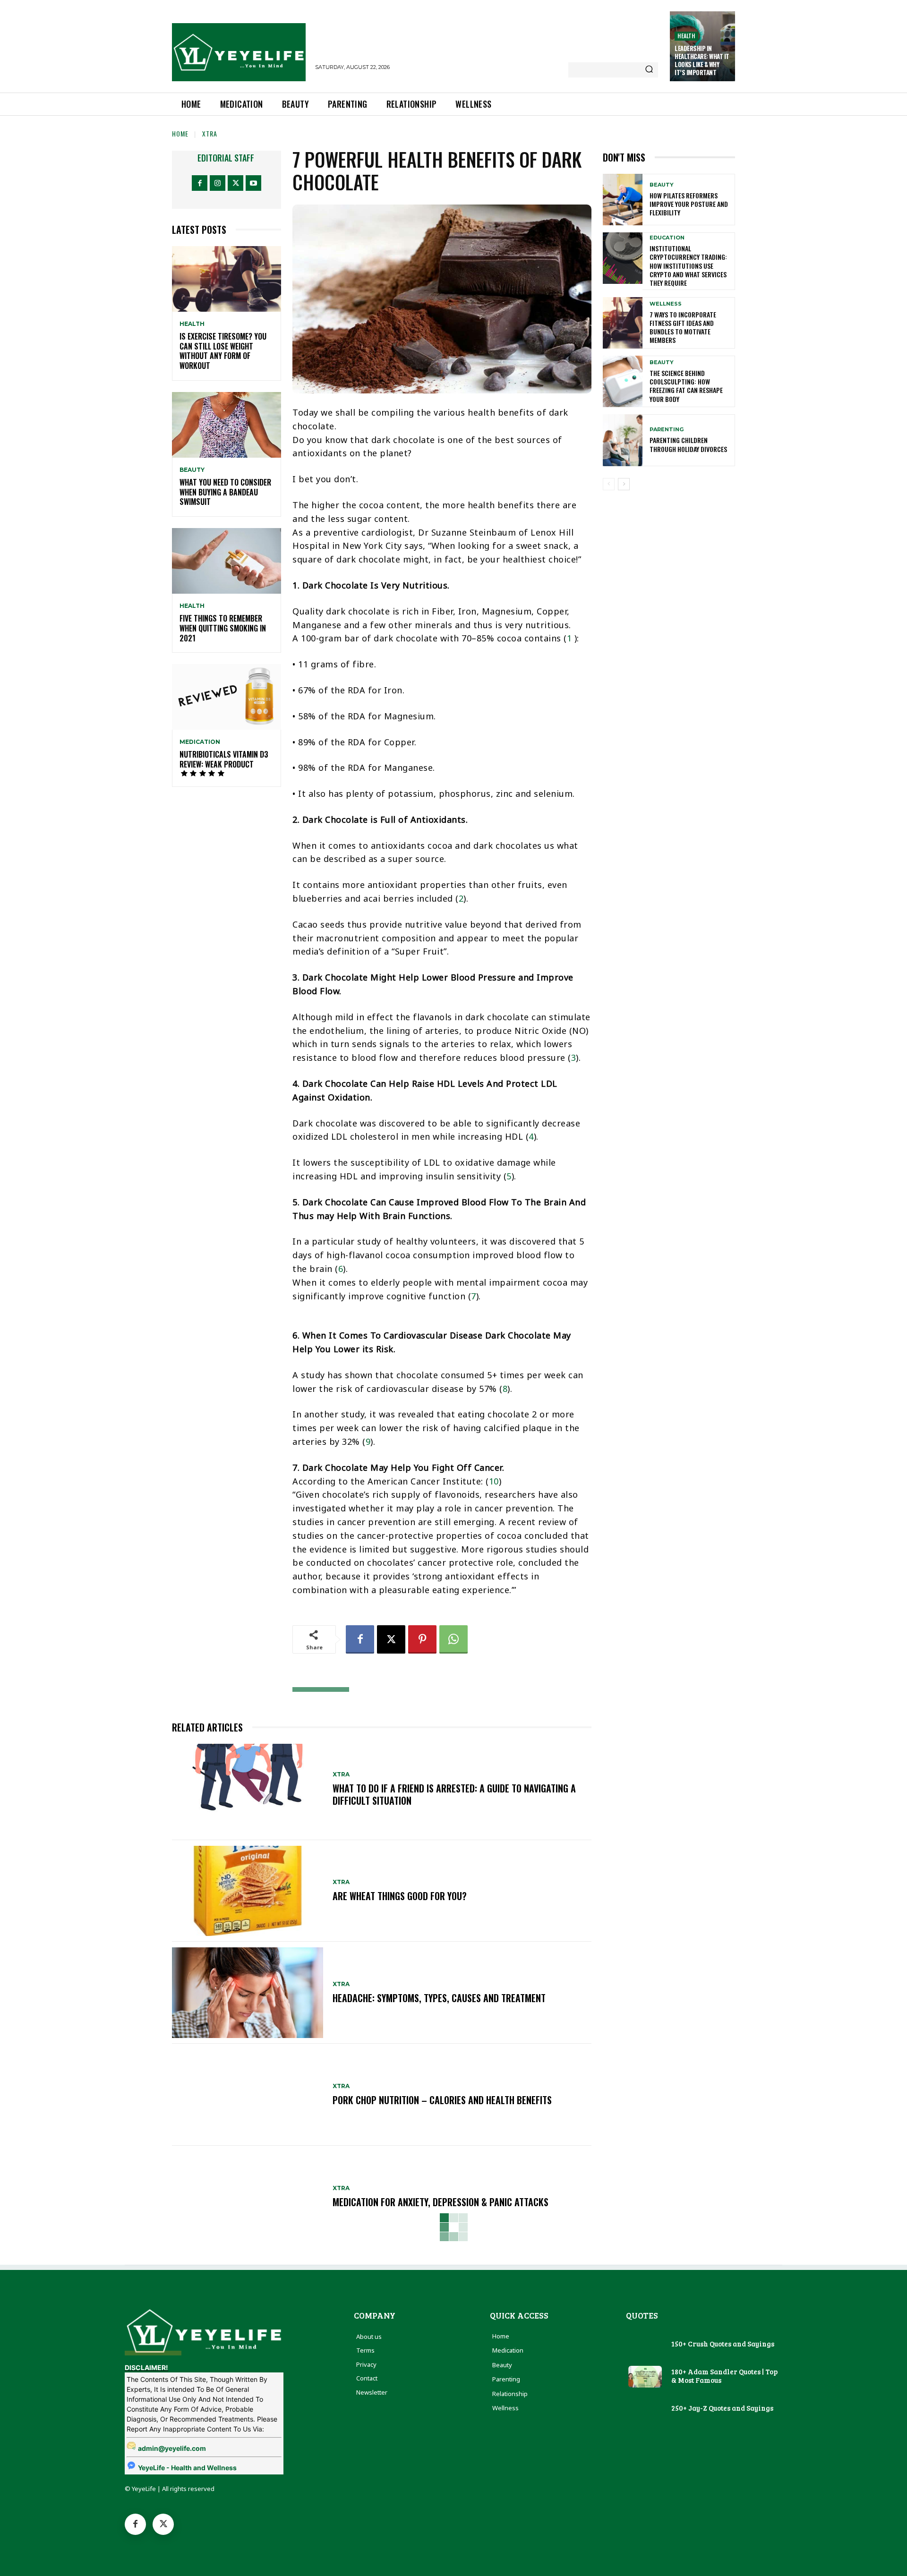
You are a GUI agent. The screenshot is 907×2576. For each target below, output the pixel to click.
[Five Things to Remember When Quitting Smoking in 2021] (227, 561)
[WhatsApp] (453, 1639)
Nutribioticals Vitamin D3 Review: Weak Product (224, 759)
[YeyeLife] (239, 52)
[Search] (649, 70)
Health (686, 36)
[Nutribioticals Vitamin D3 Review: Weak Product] (227, 697)
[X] (235, 183)
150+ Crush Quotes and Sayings (723, 2344)
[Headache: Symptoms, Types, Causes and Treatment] (248, 1993)
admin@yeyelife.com (172, 2448)
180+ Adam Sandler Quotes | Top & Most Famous (724, 2376)
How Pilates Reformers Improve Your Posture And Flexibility (689, 204)
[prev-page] (609, 484)
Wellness (666, 304)
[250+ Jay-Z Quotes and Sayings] (645, 2409)
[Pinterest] (422, 1639)
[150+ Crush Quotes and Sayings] (645, 2345)
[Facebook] (200, 183)
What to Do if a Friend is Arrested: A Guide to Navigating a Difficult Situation (454, 1794)
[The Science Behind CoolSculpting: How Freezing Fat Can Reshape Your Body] (623, 381)
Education (667, 238)
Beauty (192, 470)
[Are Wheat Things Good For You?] (248, 1891)
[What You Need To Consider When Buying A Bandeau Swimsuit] (227, 425)
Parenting (667, 430)
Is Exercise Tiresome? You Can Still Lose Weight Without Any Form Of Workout (223, 351)
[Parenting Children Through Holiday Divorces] (623, 440)
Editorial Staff (226, 158)
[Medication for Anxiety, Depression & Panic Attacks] (248, 2197)
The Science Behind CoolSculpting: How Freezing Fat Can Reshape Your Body (686, 386)
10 (494, 1481)
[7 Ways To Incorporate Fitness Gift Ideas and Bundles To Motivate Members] (623, 323)
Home (180, 133)
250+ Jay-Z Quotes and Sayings (722, 2408)
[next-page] (624, 484)
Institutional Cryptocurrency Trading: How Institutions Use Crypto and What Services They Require (688, 265)
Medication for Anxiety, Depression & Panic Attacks (441, 2202)
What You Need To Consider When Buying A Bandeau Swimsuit (225, 492)
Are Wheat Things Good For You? (400, 1896)
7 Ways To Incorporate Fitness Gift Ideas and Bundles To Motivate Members (683, 327)
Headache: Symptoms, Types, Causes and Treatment (439, 1998)
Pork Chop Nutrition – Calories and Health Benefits (442, 2100)
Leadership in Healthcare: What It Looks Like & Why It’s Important (702, 60)
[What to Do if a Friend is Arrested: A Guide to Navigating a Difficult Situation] (248, 1789)
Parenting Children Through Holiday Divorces (688, 444)
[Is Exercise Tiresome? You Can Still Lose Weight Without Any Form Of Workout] (227, 279)
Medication (200, 742)
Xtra (210, 133)
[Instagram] (218, 183)
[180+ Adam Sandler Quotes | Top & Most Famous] (645, 2377)
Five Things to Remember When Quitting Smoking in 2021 (223, 628)
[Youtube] (253, 183)
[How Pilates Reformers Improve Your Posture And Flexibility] (623, 200)
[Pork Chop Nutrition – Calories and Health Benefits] (248, 2095)
